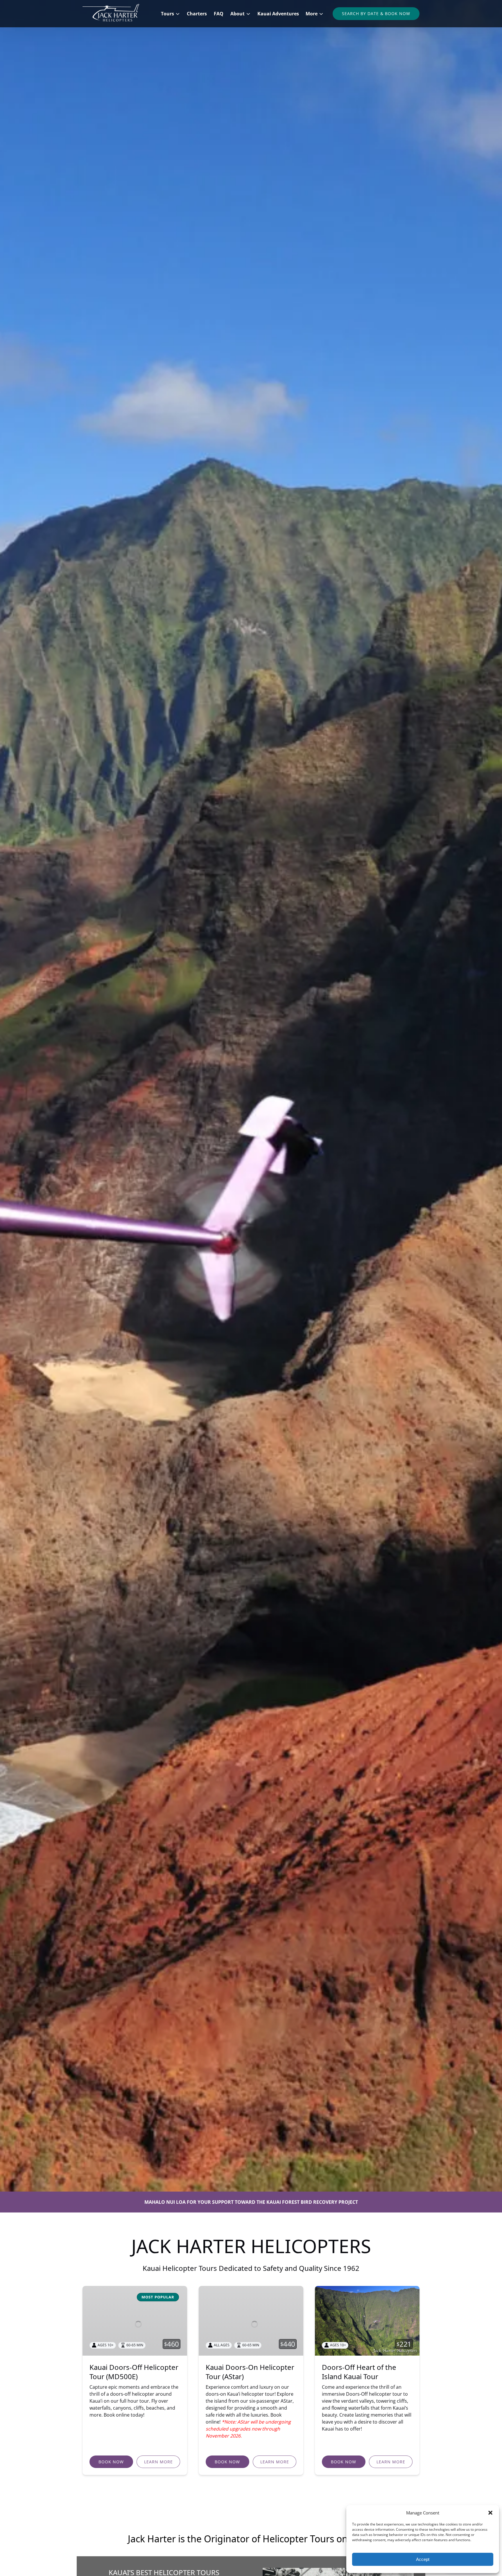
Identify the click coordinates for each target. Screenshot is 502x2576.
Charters (197, 14)
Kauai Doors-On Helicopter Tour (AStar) (250, 2372)
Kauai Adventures (278, 14)
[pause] (251, 2182)
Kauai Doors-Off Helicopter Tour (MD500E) (134, 2372)
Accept (423, 2559)
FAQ (219, 14)
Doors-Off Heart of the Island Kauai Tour (359, 2372)
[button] (490, 2513)
